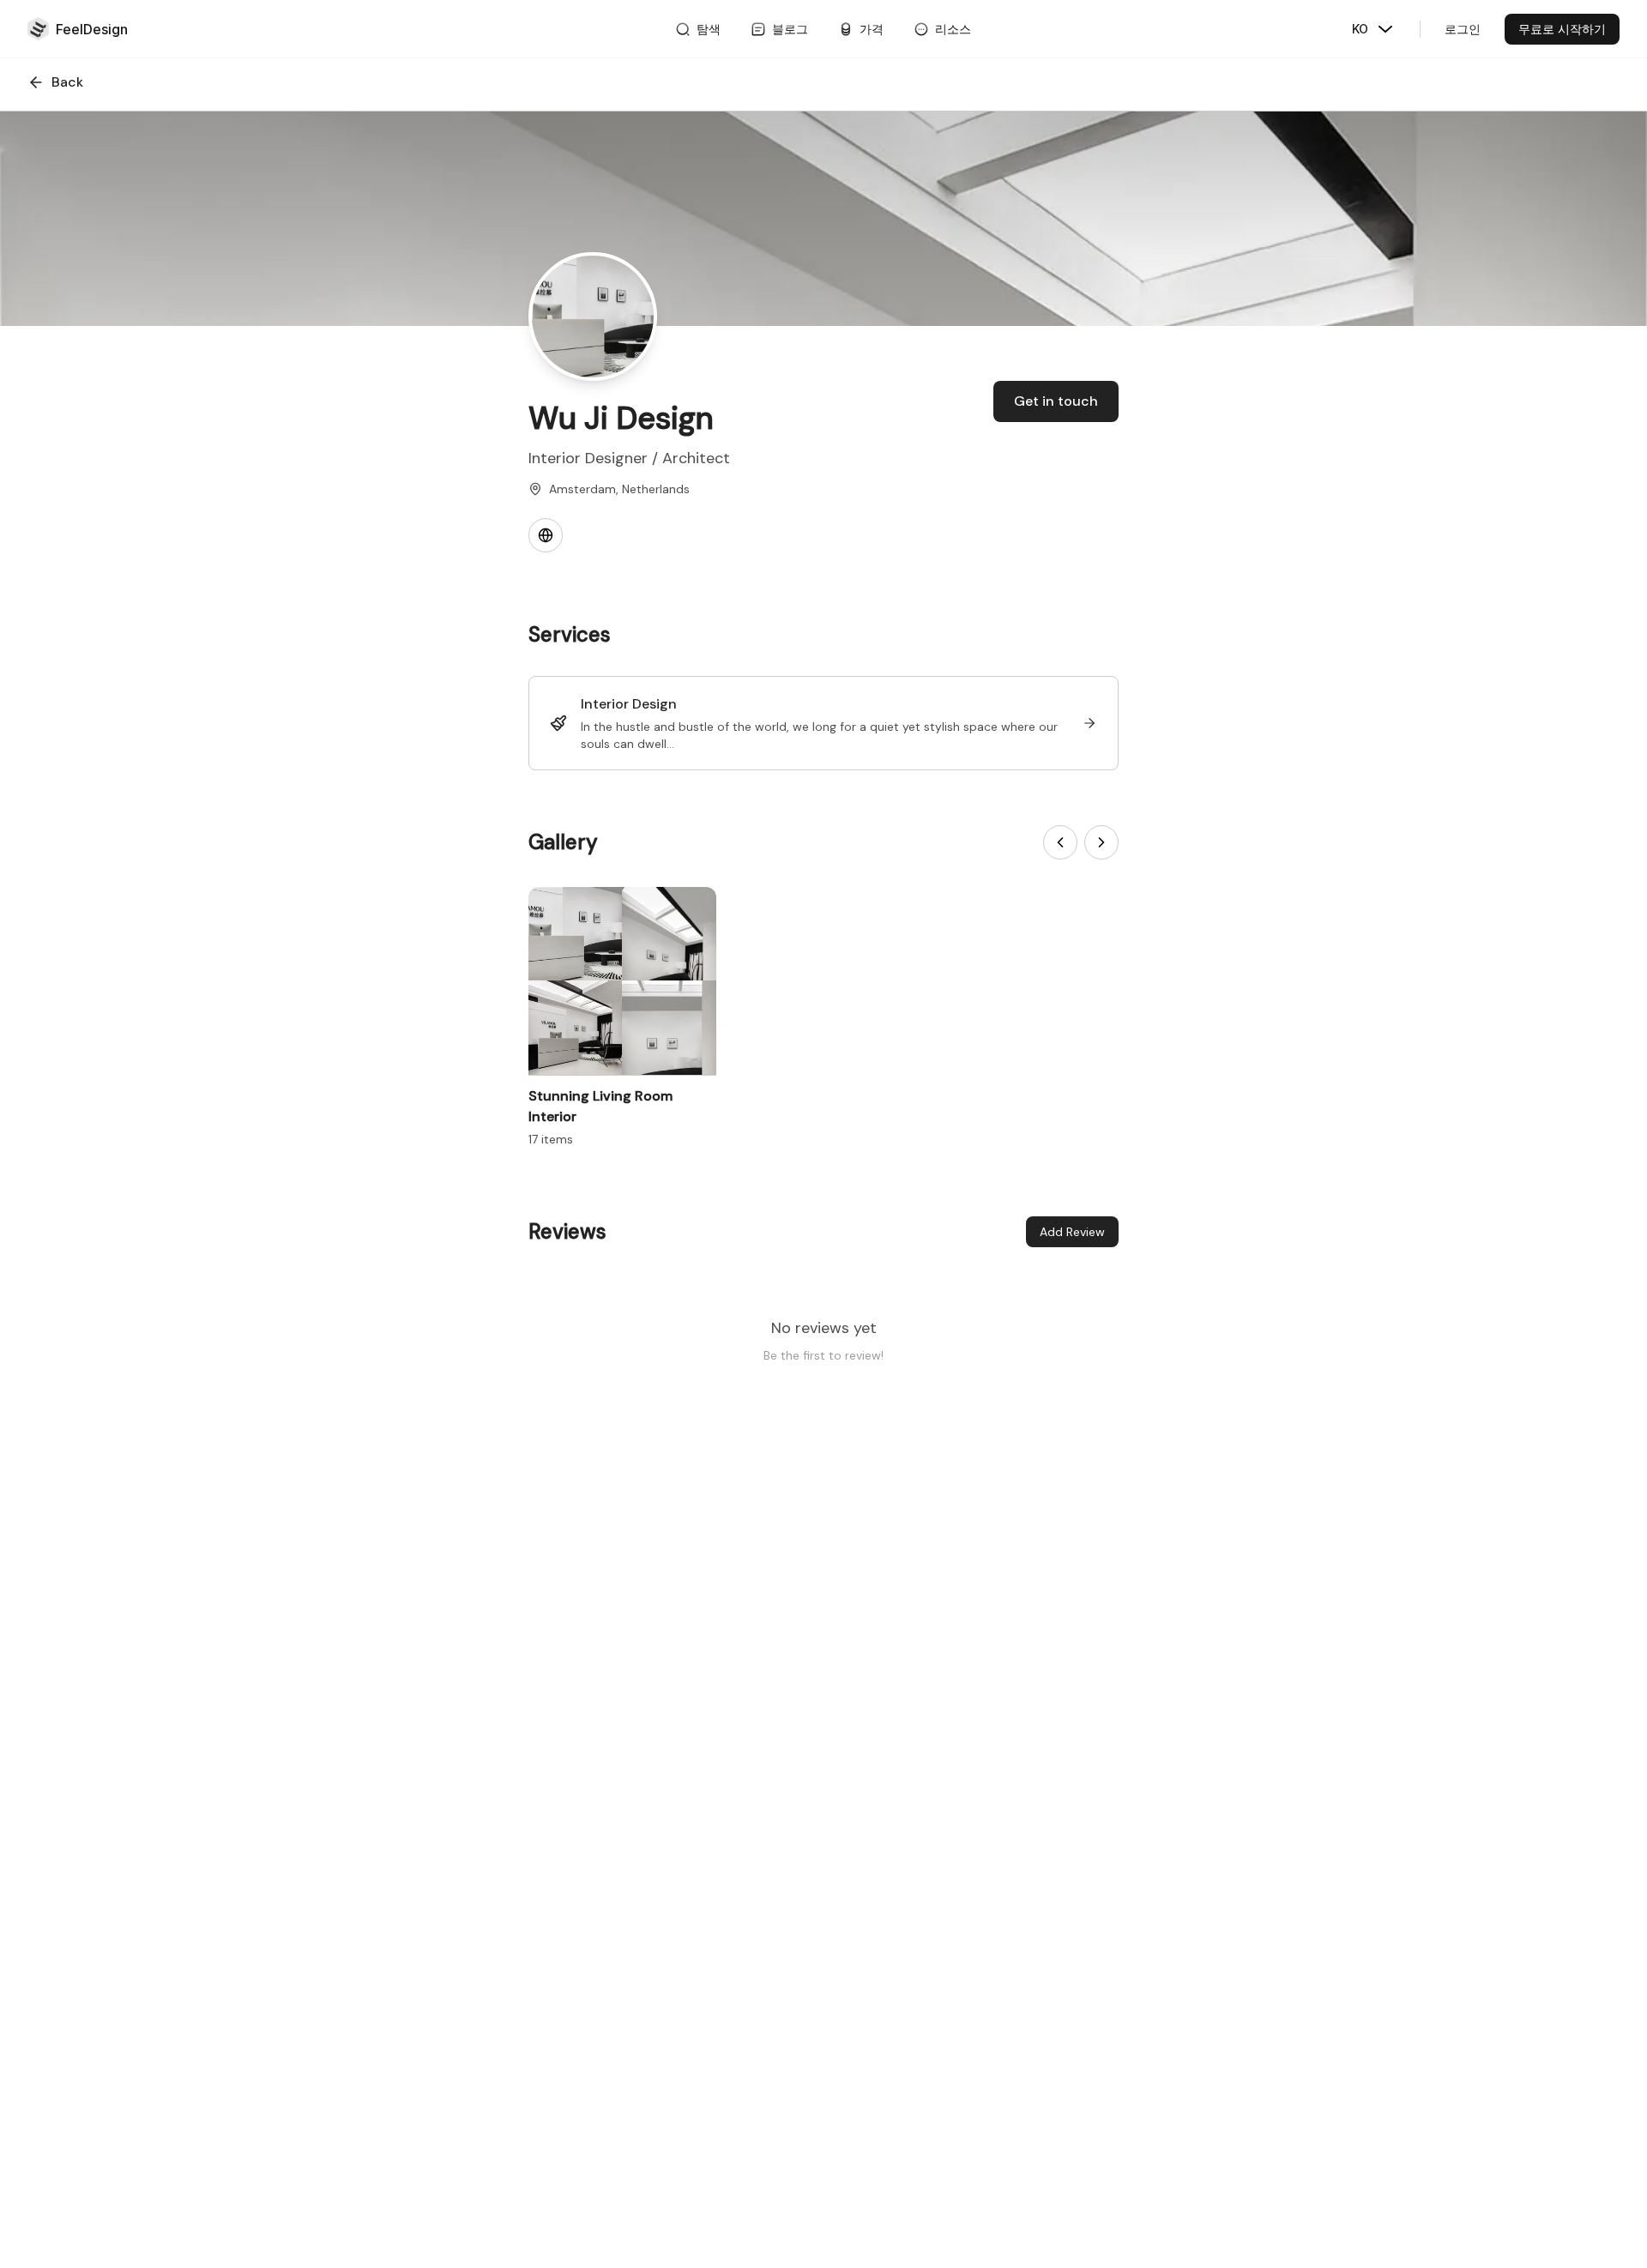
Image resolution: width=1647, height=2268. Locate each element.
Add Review (1072, 1232)
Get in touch (1056, 401)
